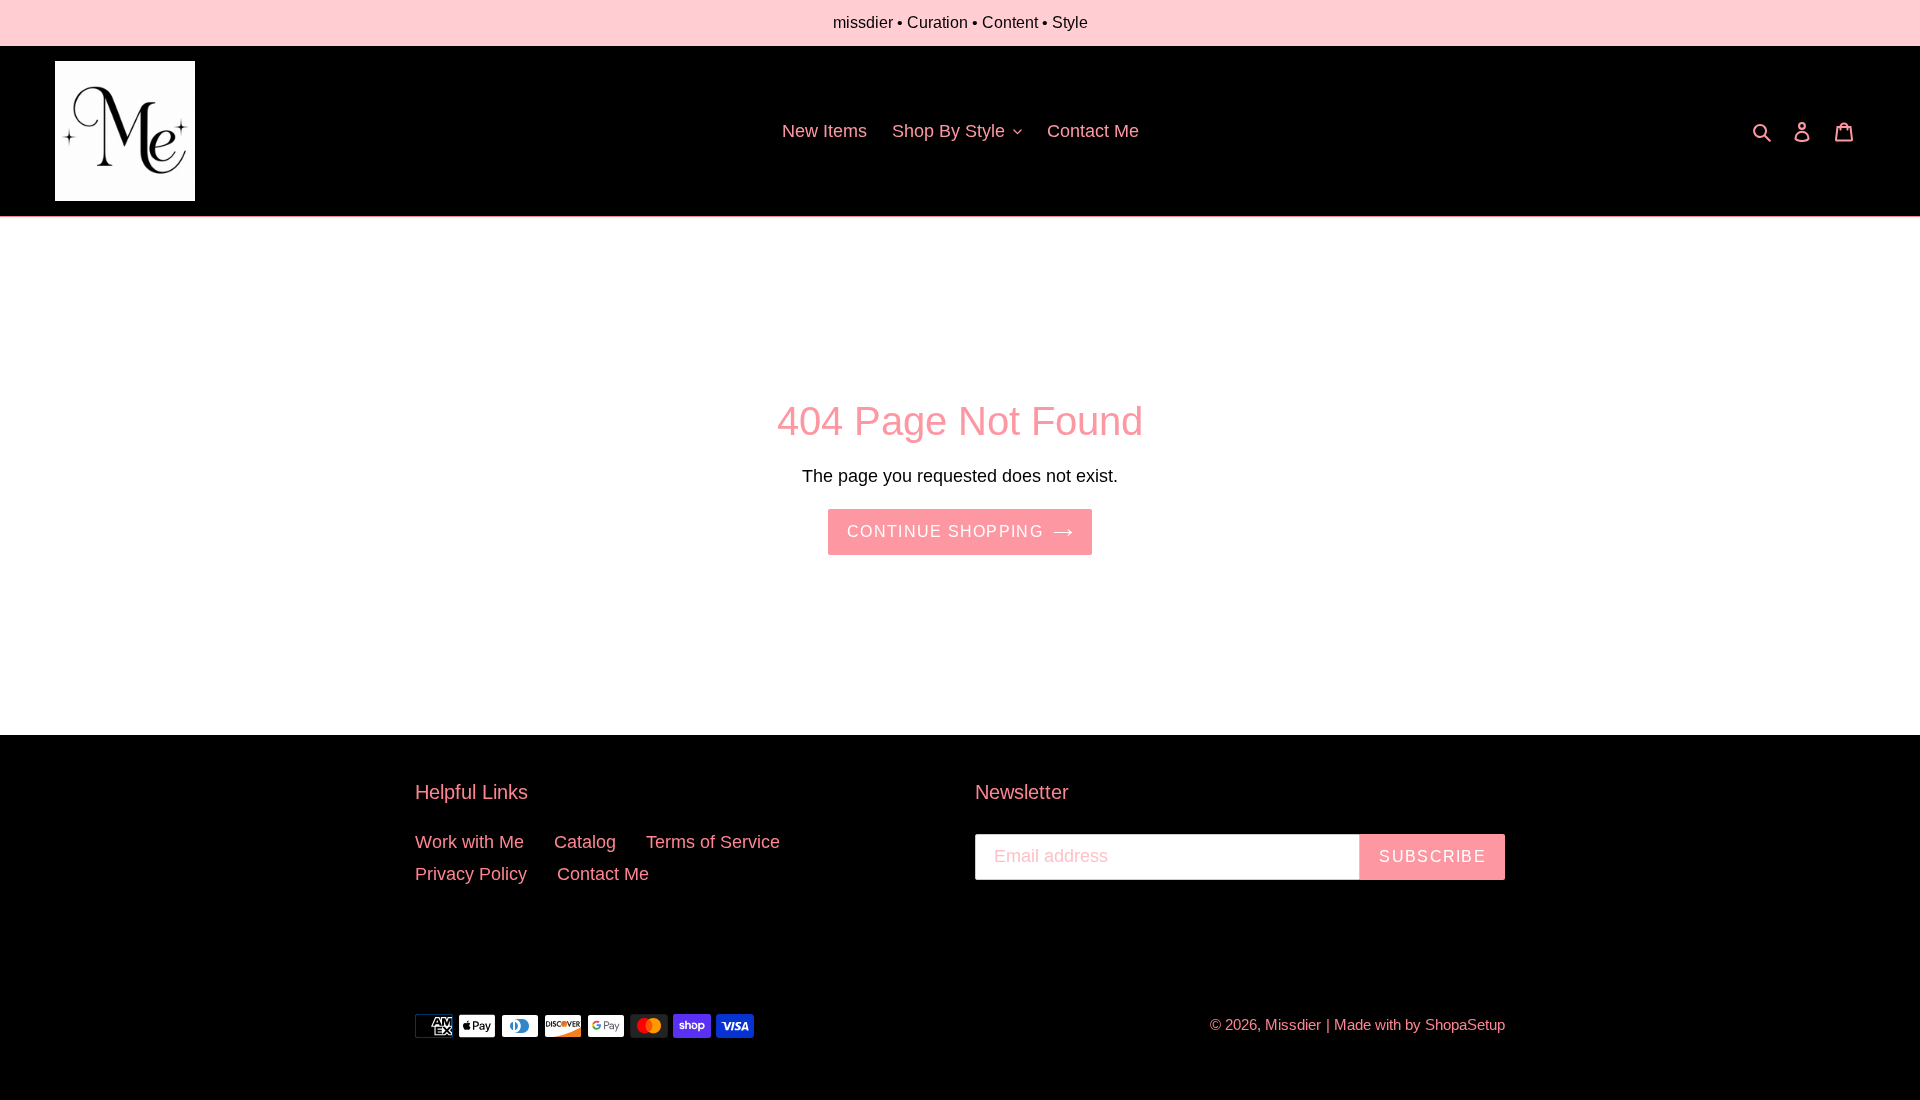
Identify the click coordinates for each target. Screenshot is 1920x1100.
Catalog (585, 842)
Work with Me (469, 842)
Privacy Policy (471, 874)
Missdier (1293, 1024)
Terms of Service (713, 842)
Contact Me (603, 874)
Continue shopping (945, 531)
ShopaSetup (1465, 1024)
